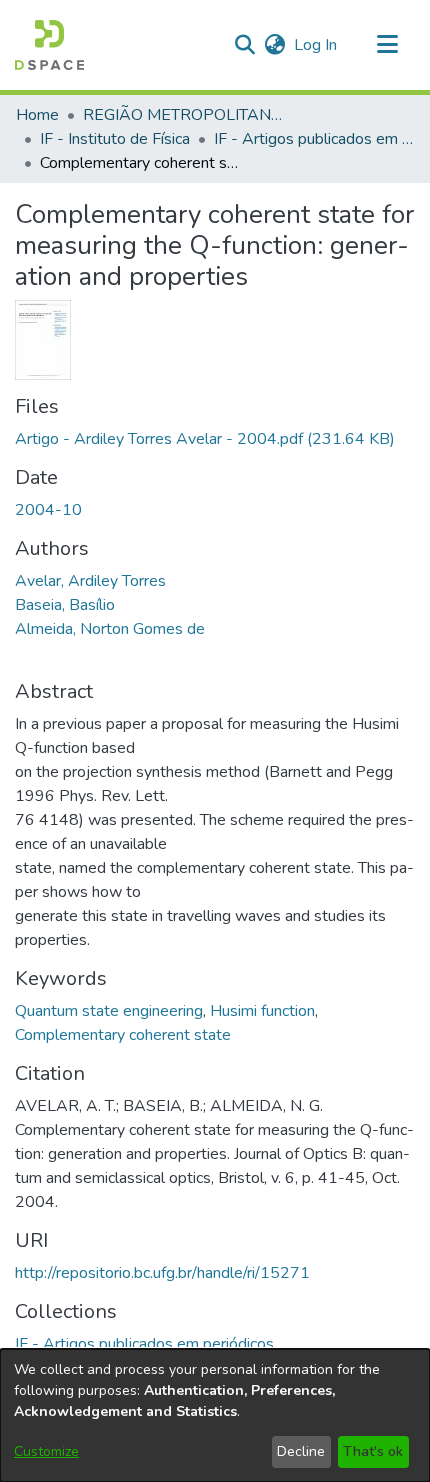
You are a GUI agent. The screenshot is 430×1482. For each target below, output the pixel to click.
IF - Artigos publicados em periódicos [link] (314, 139)
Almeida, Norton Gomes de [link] (110, 629)
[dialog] (215, 1415)
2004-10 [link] (48, 510)
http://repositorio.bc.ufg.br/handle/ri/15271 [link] (162, 1273)
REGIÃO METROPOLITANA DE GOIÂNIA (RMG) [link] (183, 115)
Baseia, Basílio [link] (65, 605)
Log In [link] (316, 45)
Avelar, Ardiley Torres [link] (90, 581)
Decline (301, 1451)
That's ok (373, 1451)
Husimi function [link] (262, 1011)
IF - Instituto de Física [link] (115, 139)
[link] (205, 439)
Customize (46, 1451)
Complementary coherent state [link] (123, 1035)
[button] (49, 45)
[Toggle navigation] (387, 45)
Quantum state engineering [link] (109, 1011)
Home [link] (37, 115)
